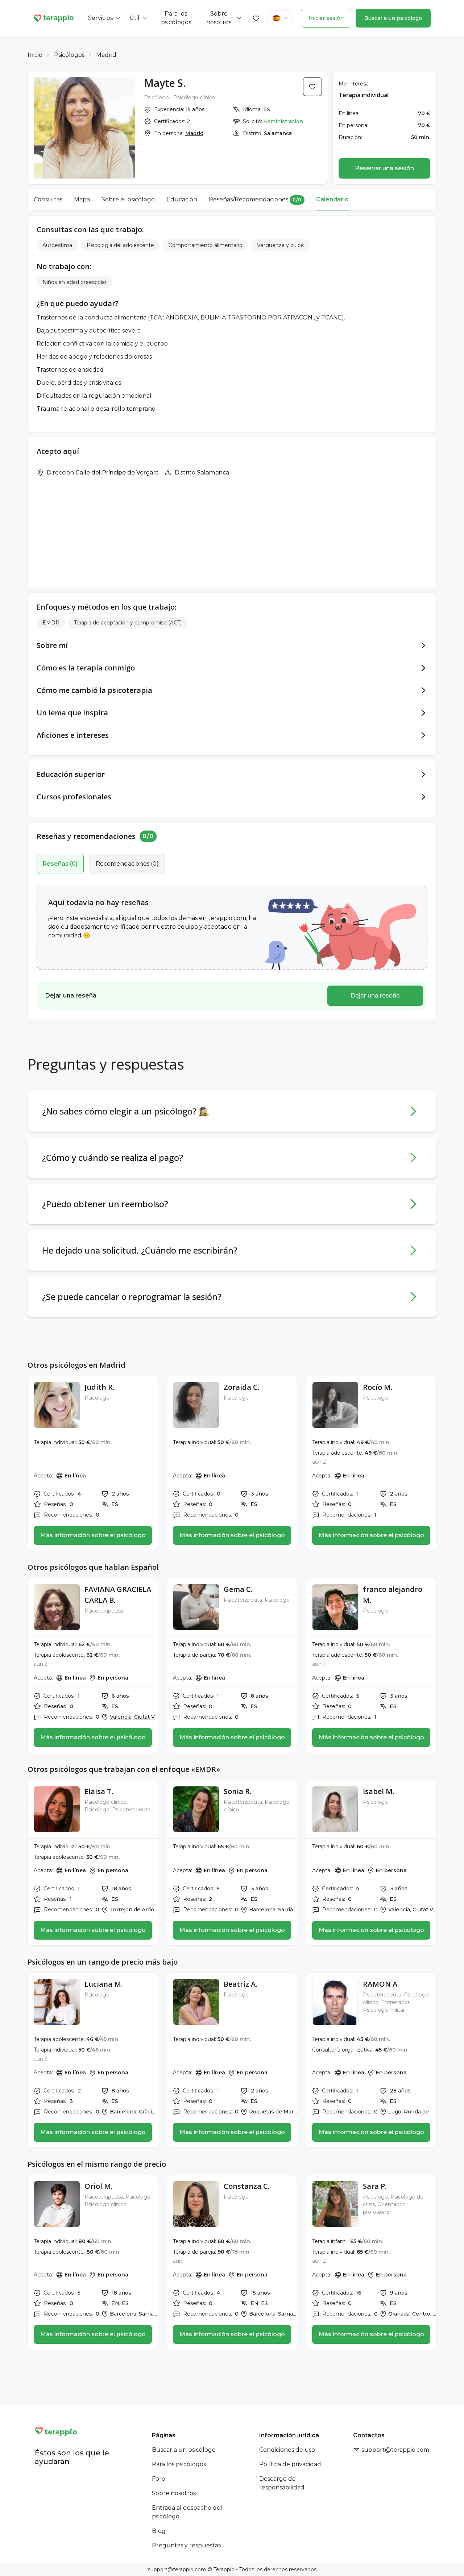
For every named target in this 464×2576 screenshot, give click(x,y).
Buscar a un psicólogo (393, 18)
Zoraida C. (242, 1387)
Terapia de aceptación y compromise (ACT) (128, 623)
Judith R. (100, 1387)
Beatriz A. (241, 1984)
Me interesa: (354, 84)
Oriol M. (99, 2186)
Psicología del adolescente (120, 245)
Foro (159, 2479)
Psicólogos (69, 55)
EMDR (51, 623)
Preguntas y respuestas (186, 2545)
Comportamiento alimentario (206, 245)
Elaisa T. (99, 1791)
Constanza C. (247, 2186)
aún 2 (319, 1462)
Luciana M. (104, 1984)
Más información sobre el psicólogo (93, 1535)
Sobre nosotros (174, 2493)
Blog (159, 2531)
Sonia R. (238, 1791)
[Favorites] (256, 18)
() (60, 864)
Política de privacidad (290, 2464)
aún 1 (319, 1664)
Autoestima (57, 245)
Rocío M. (378, 1387)
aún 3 (41, 2059)
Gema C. (238, 1589)
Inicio (35, 55)
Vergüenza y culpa (280, 245)
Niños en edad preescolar (74, 282)
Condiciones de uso (287, 2450)
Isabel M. (379, 1791)
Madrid (106, 55)
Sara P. (375, 2186)
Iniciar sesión (326, 18)
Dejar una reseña (375, 996)
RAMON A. (381, 1984)
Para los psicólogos (179, 2464)
